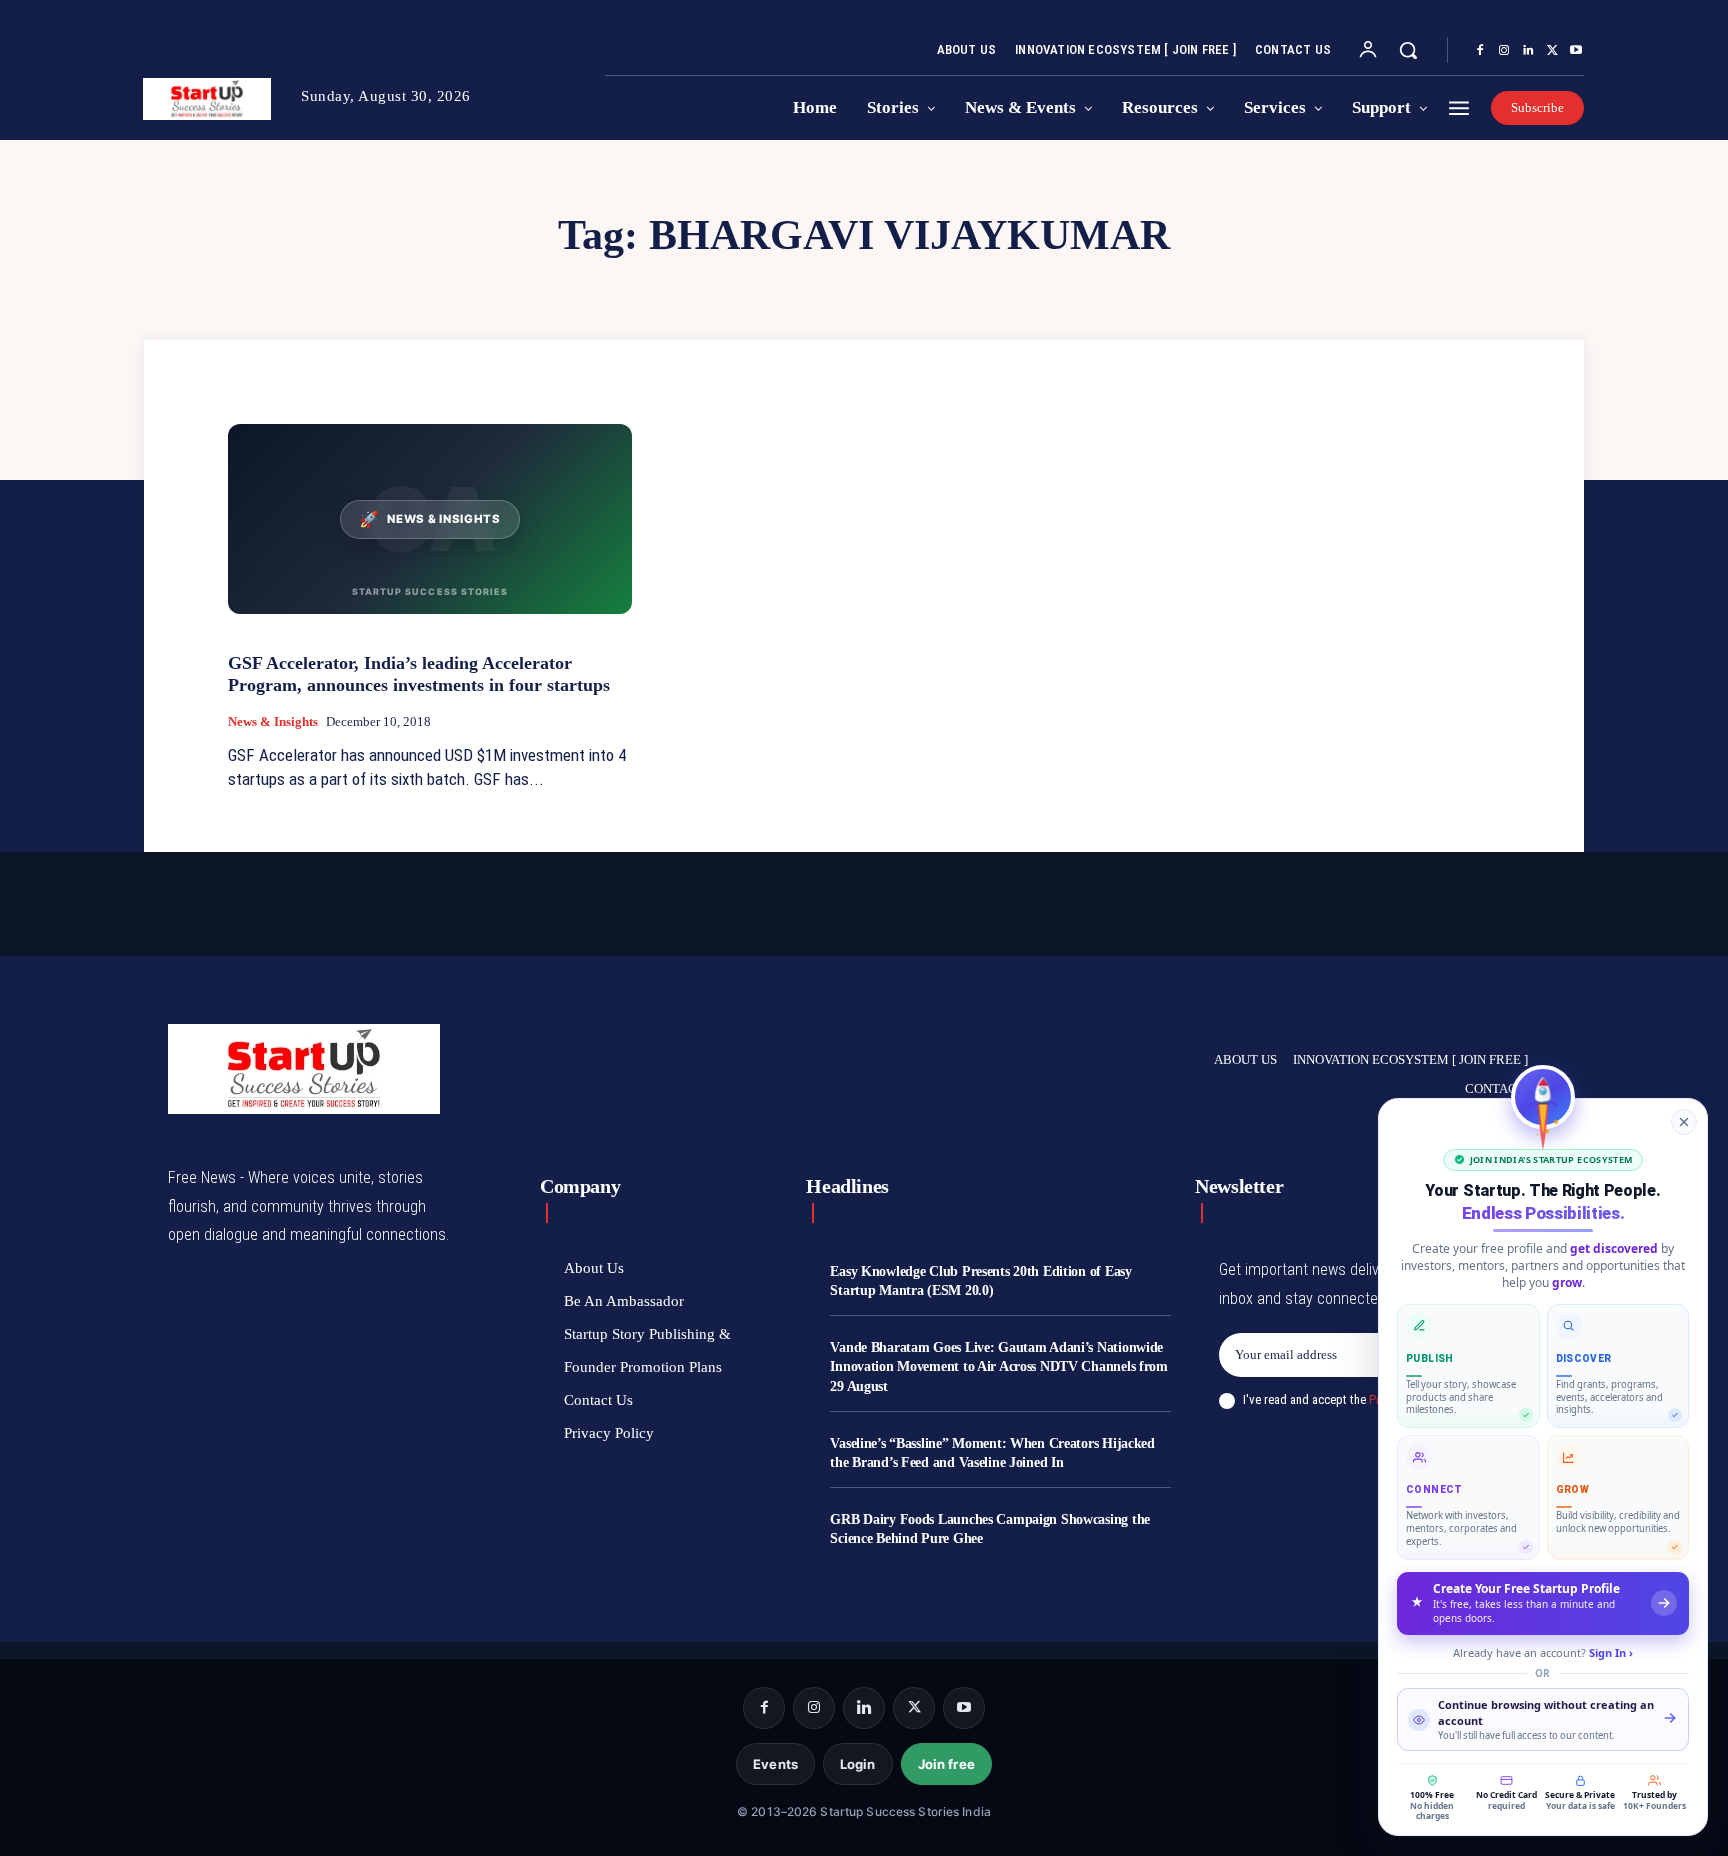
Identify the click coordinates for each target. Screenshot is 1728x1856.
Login (858, 1764)
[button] (1408, 50)
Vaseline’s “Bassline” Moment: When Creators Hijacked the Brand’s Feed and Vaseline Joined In (992, 1453)
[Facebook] (1480, 51)
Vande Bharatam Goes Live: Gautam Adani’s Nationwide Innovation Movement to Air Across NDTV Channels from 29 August (998, 1367)
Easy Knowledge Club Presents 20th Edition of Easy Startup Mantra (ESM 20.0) (980, 1281)
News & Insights (273, 721)
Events (775, 1764)
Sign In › (1611, 1652)
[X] (1552, 51)
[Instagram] (1504, 51)
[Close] (1684, 1122)
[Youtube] (1576, 51)
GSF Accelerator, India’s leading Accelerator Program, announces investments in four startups (419, 674)
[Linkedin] (1528, 51)
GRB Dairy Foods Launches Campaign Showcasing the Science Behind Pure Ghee (990, 1529)
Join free (946, 1764)
